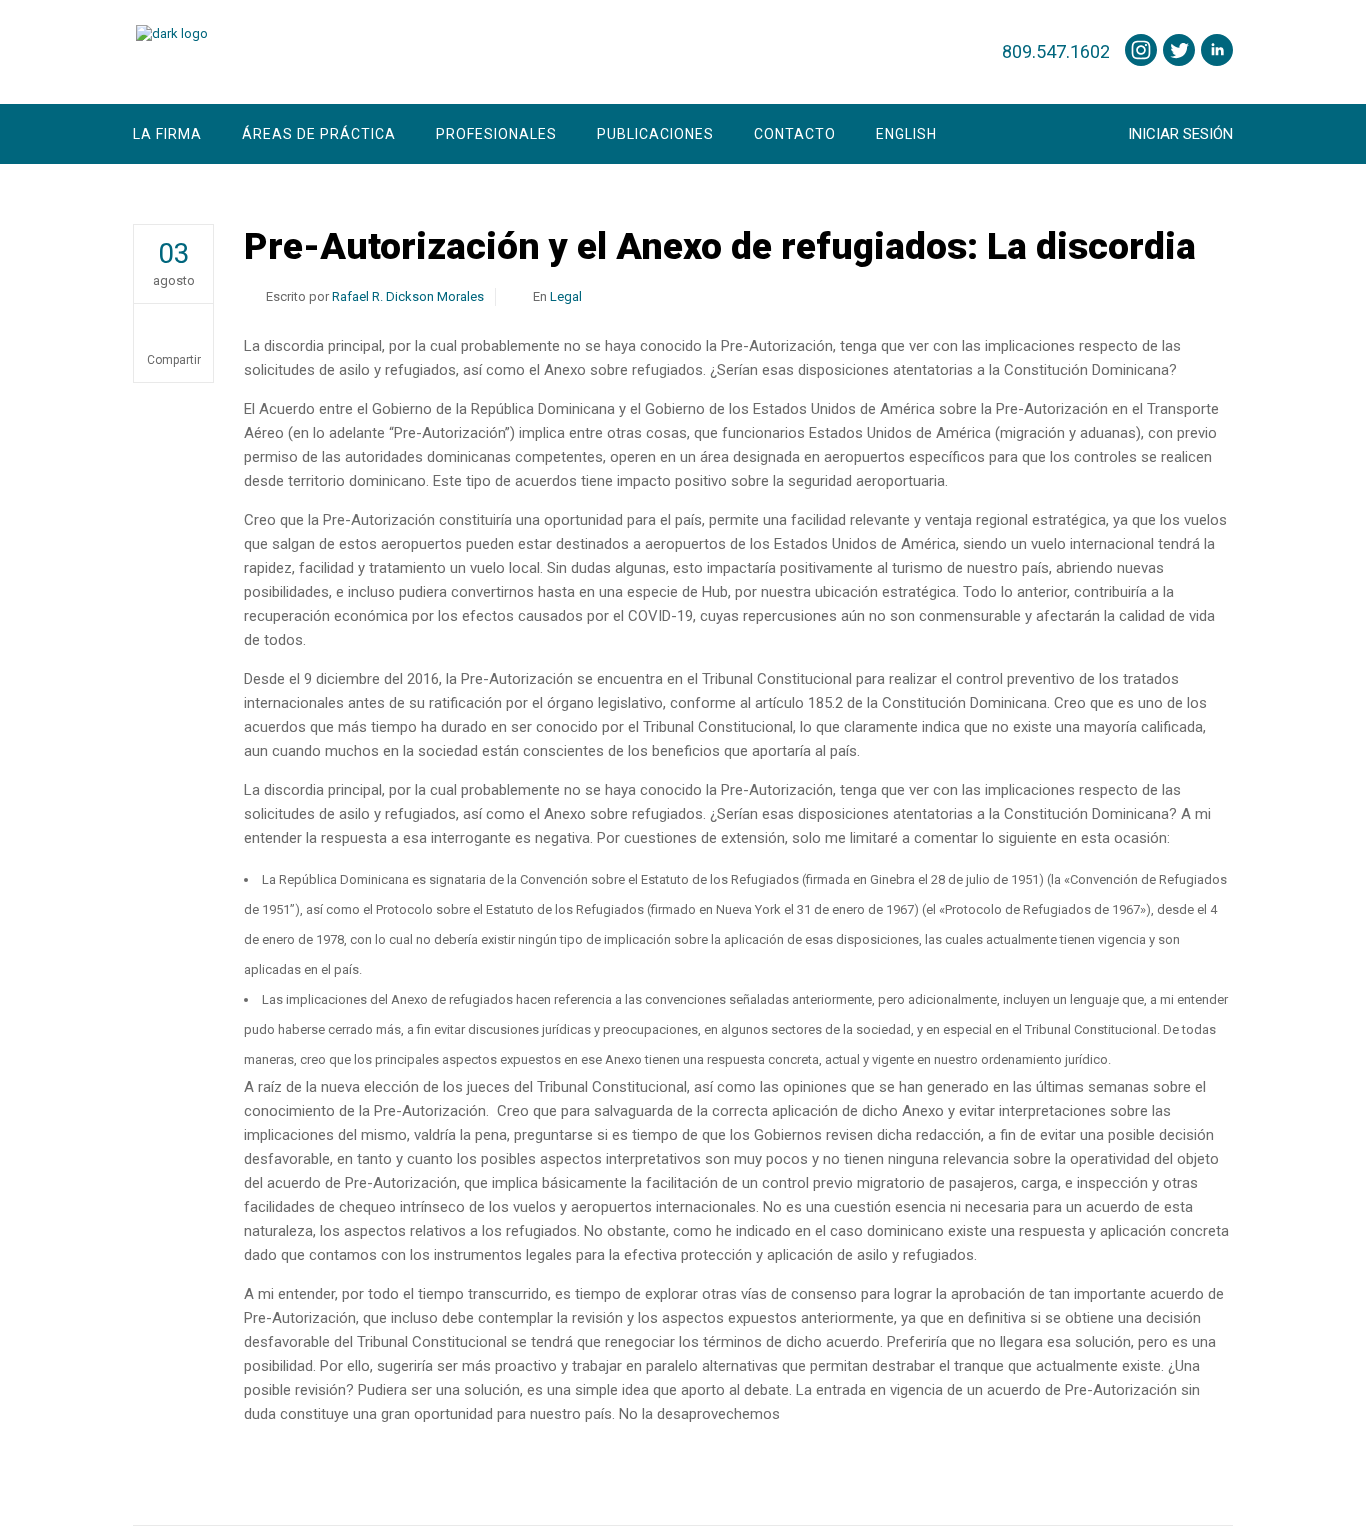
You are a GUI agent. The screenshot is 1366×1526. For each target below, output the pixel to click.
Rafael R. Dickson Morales (408, 296)
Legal (566, 296)
